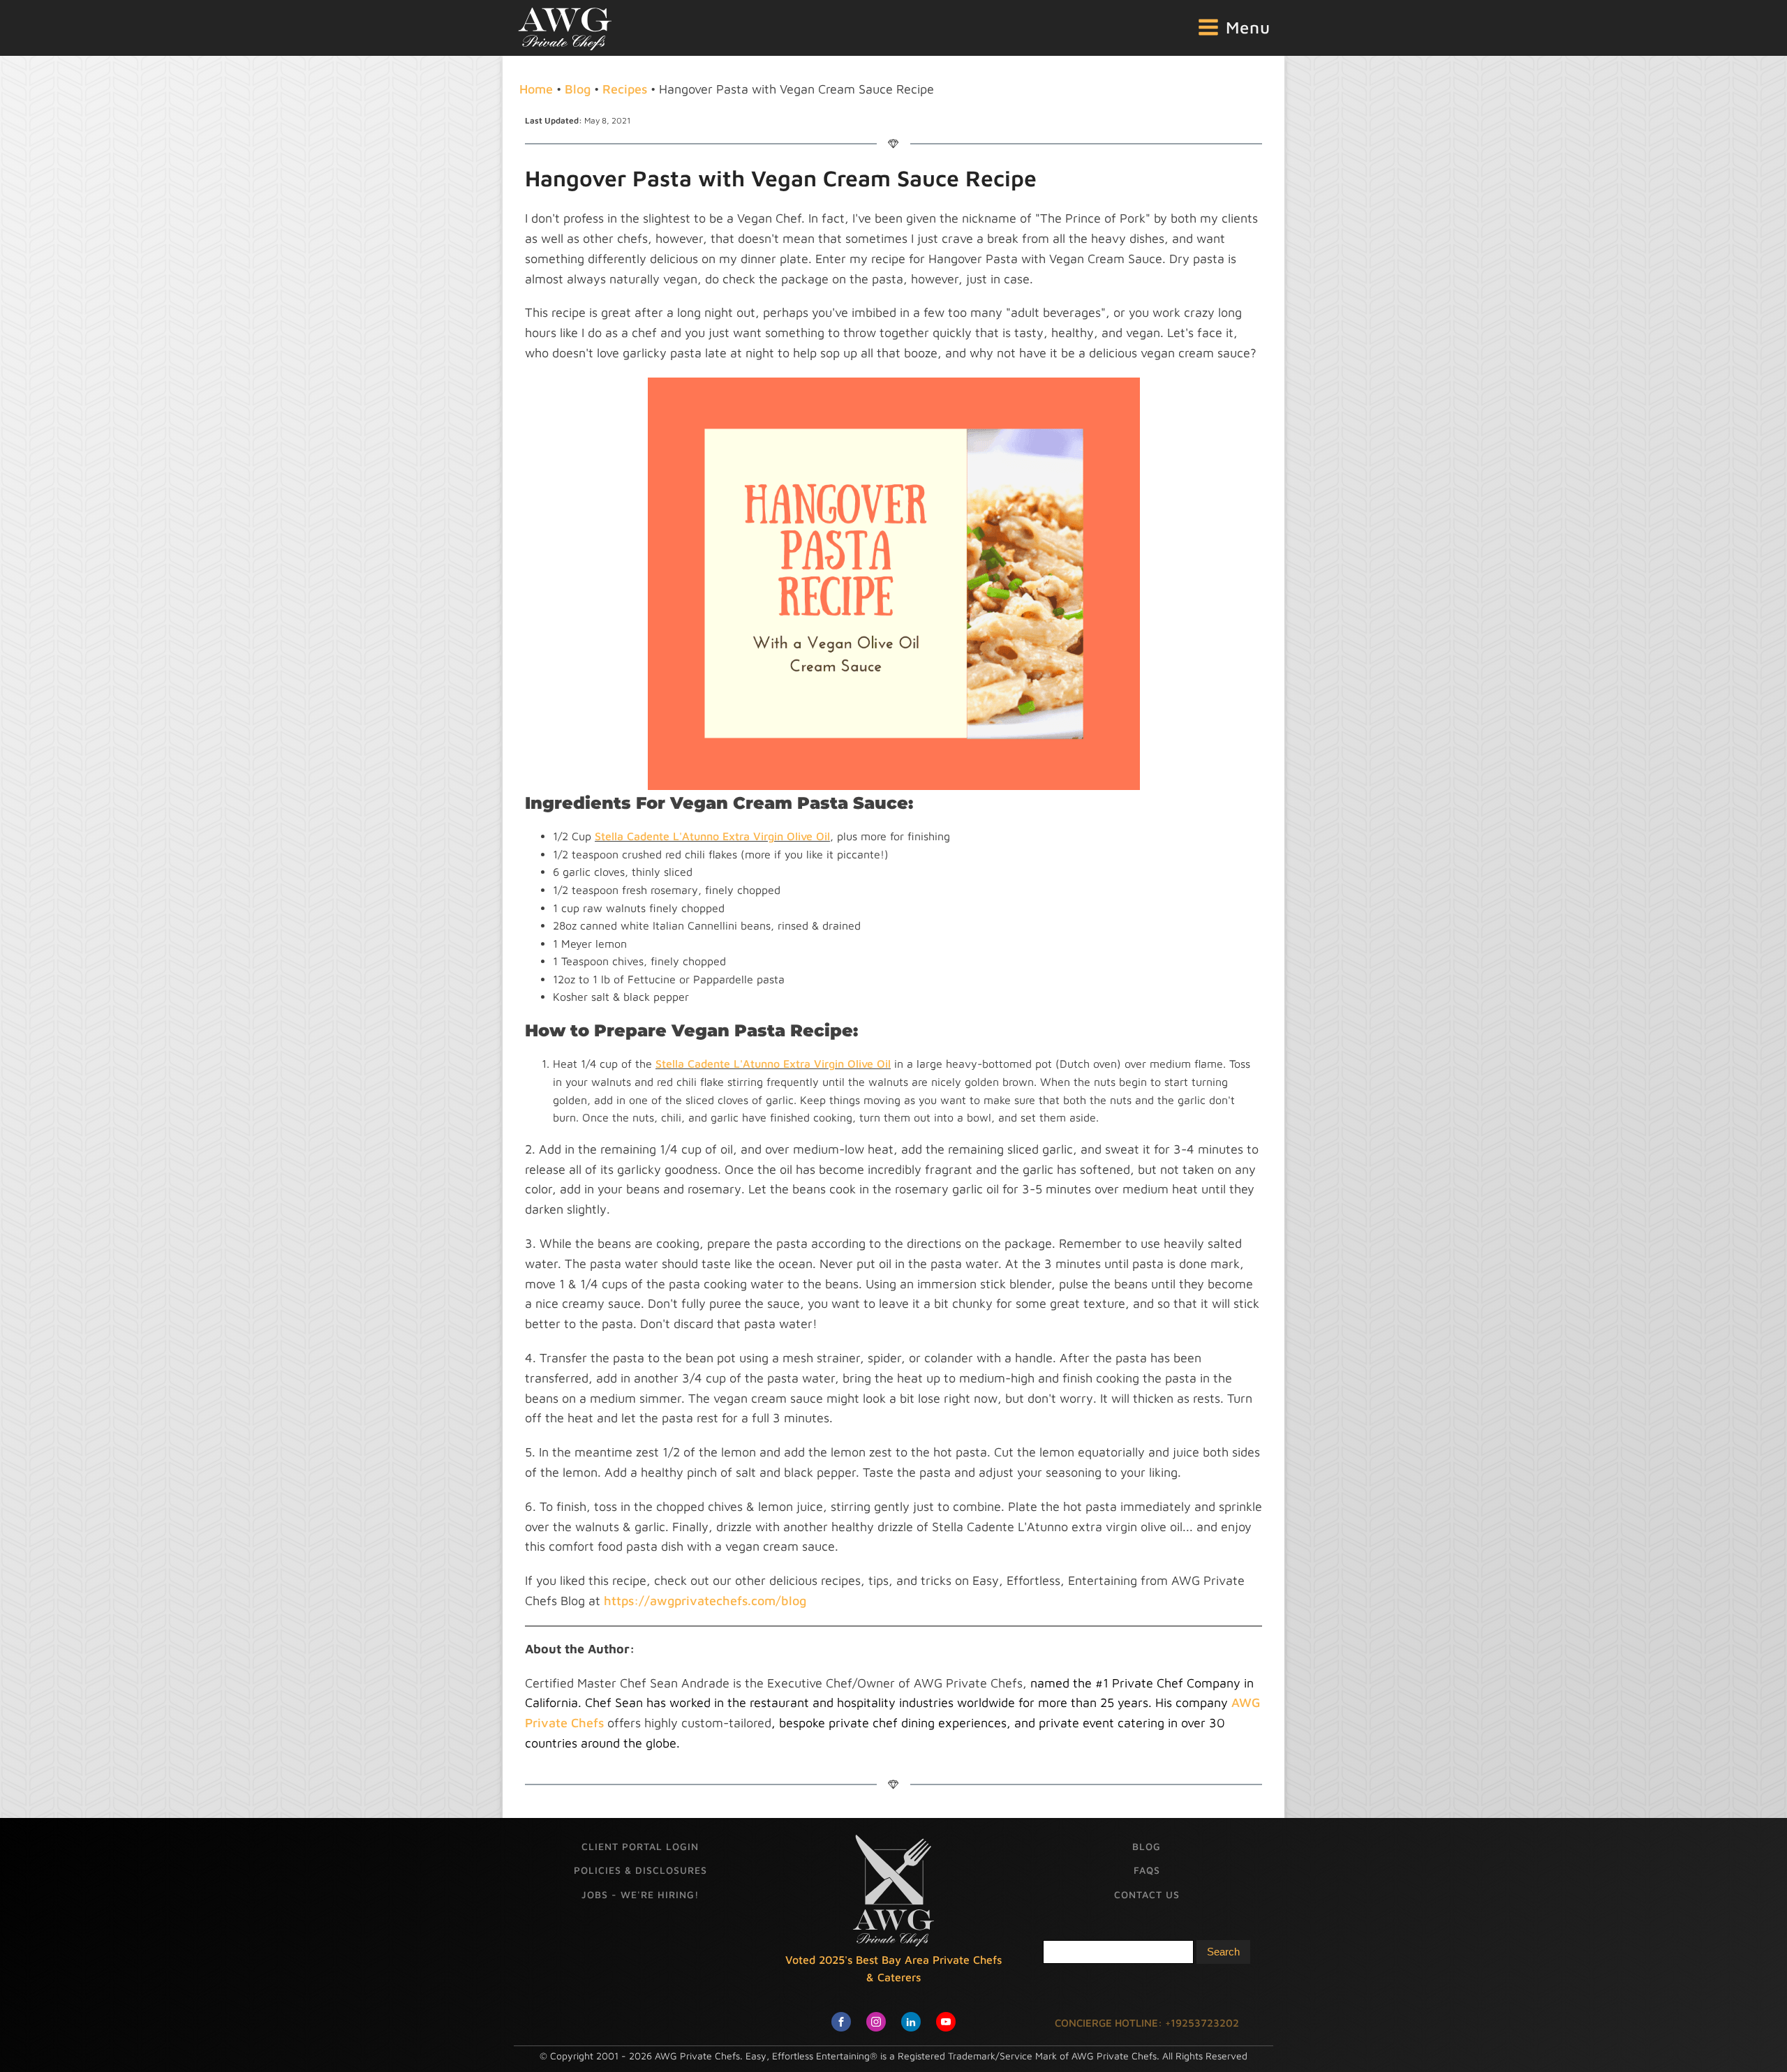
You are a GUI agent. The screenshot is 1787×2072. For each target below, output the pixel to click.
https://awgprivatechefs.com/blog (705, 1601)
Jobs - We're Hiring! (640, 1894)
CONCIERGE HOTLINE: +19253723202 (1147, 2023)
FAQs (1147, 1870)
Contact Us (1147, 1894)
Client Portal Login (640, 1846)
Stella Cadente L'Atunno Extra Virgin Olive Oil (712, 836)
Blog (578, 89)
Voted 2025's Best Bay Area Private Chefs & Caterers (893, 1969)
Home (536, 89)
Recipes (625, 89)
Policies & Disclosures (640, 1870)
